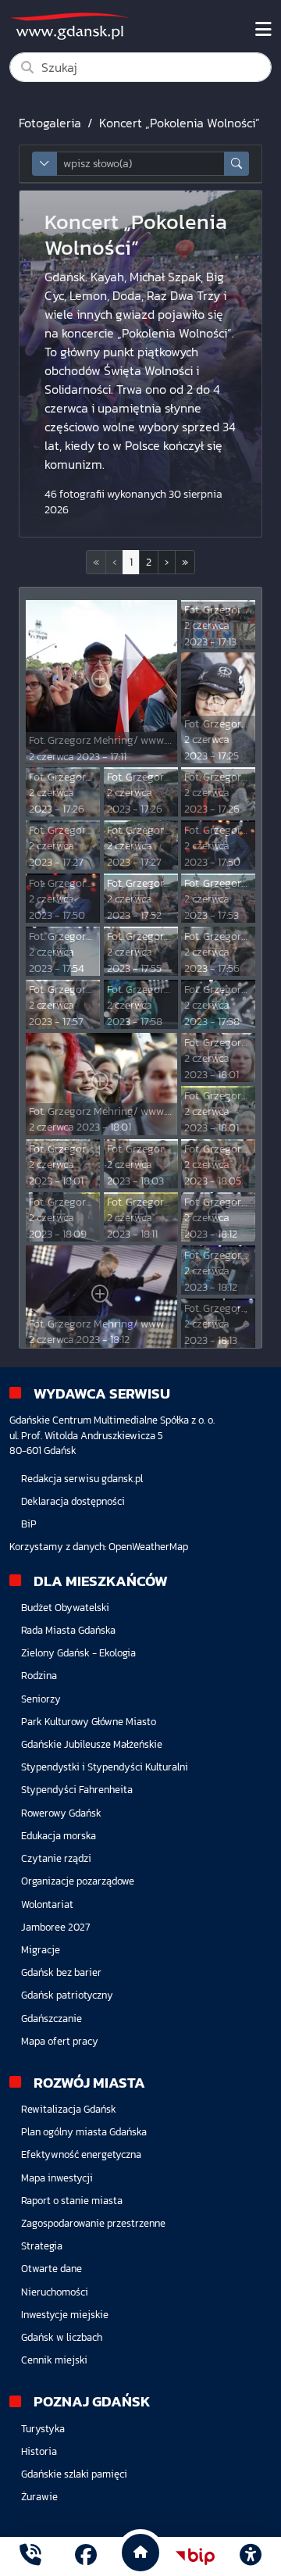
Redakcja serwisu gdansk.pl (82, 1479)
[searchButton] (237, 164)
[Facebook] (86, 2557)
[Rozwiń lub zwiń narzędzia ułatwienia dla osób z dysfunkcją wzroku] (251, 2556)
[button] (167, 562)
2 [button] (149, 562)
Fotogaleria (50, 123)
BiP (29, 1524)
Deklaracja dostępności (73, 1501)
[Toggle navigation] (263, 30)
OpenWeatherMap (148, 1547)
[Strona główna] (30, 2557)
